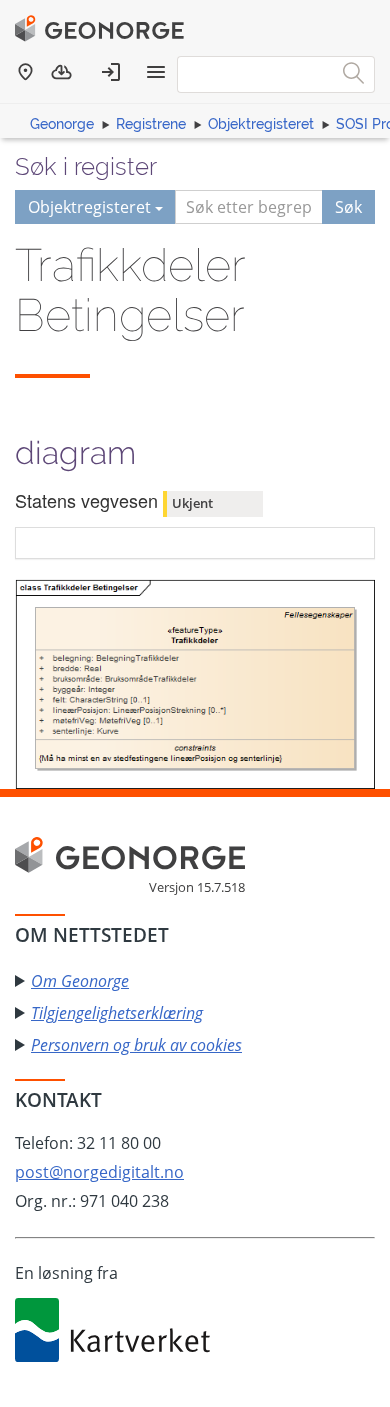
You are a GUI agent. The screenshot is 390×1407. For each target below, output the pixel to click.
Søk (348, 207)
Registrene (151, 124)
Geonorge (62, 124)
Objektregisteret (261, 124)
